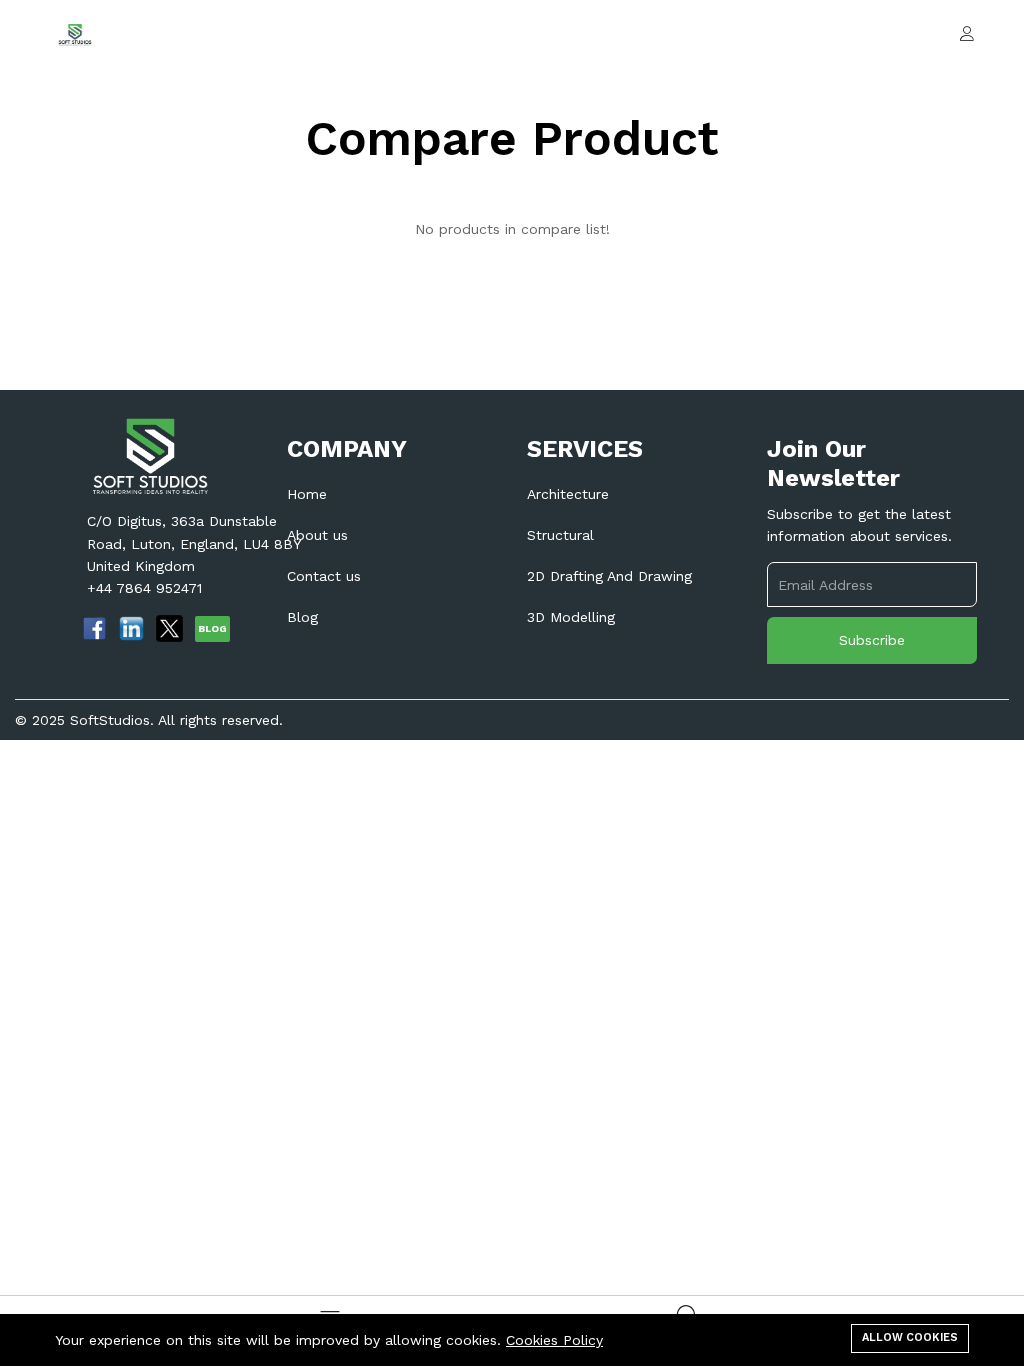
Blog (302, 617)
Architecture (568, 494)
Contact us (324, 576)
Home (307, 494)
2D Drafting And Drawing (609, 576)
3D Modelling (571, 617)
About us (317, 535)
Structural (560, 535)
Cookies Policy (554, 1340)
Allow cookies (910, 1337)
